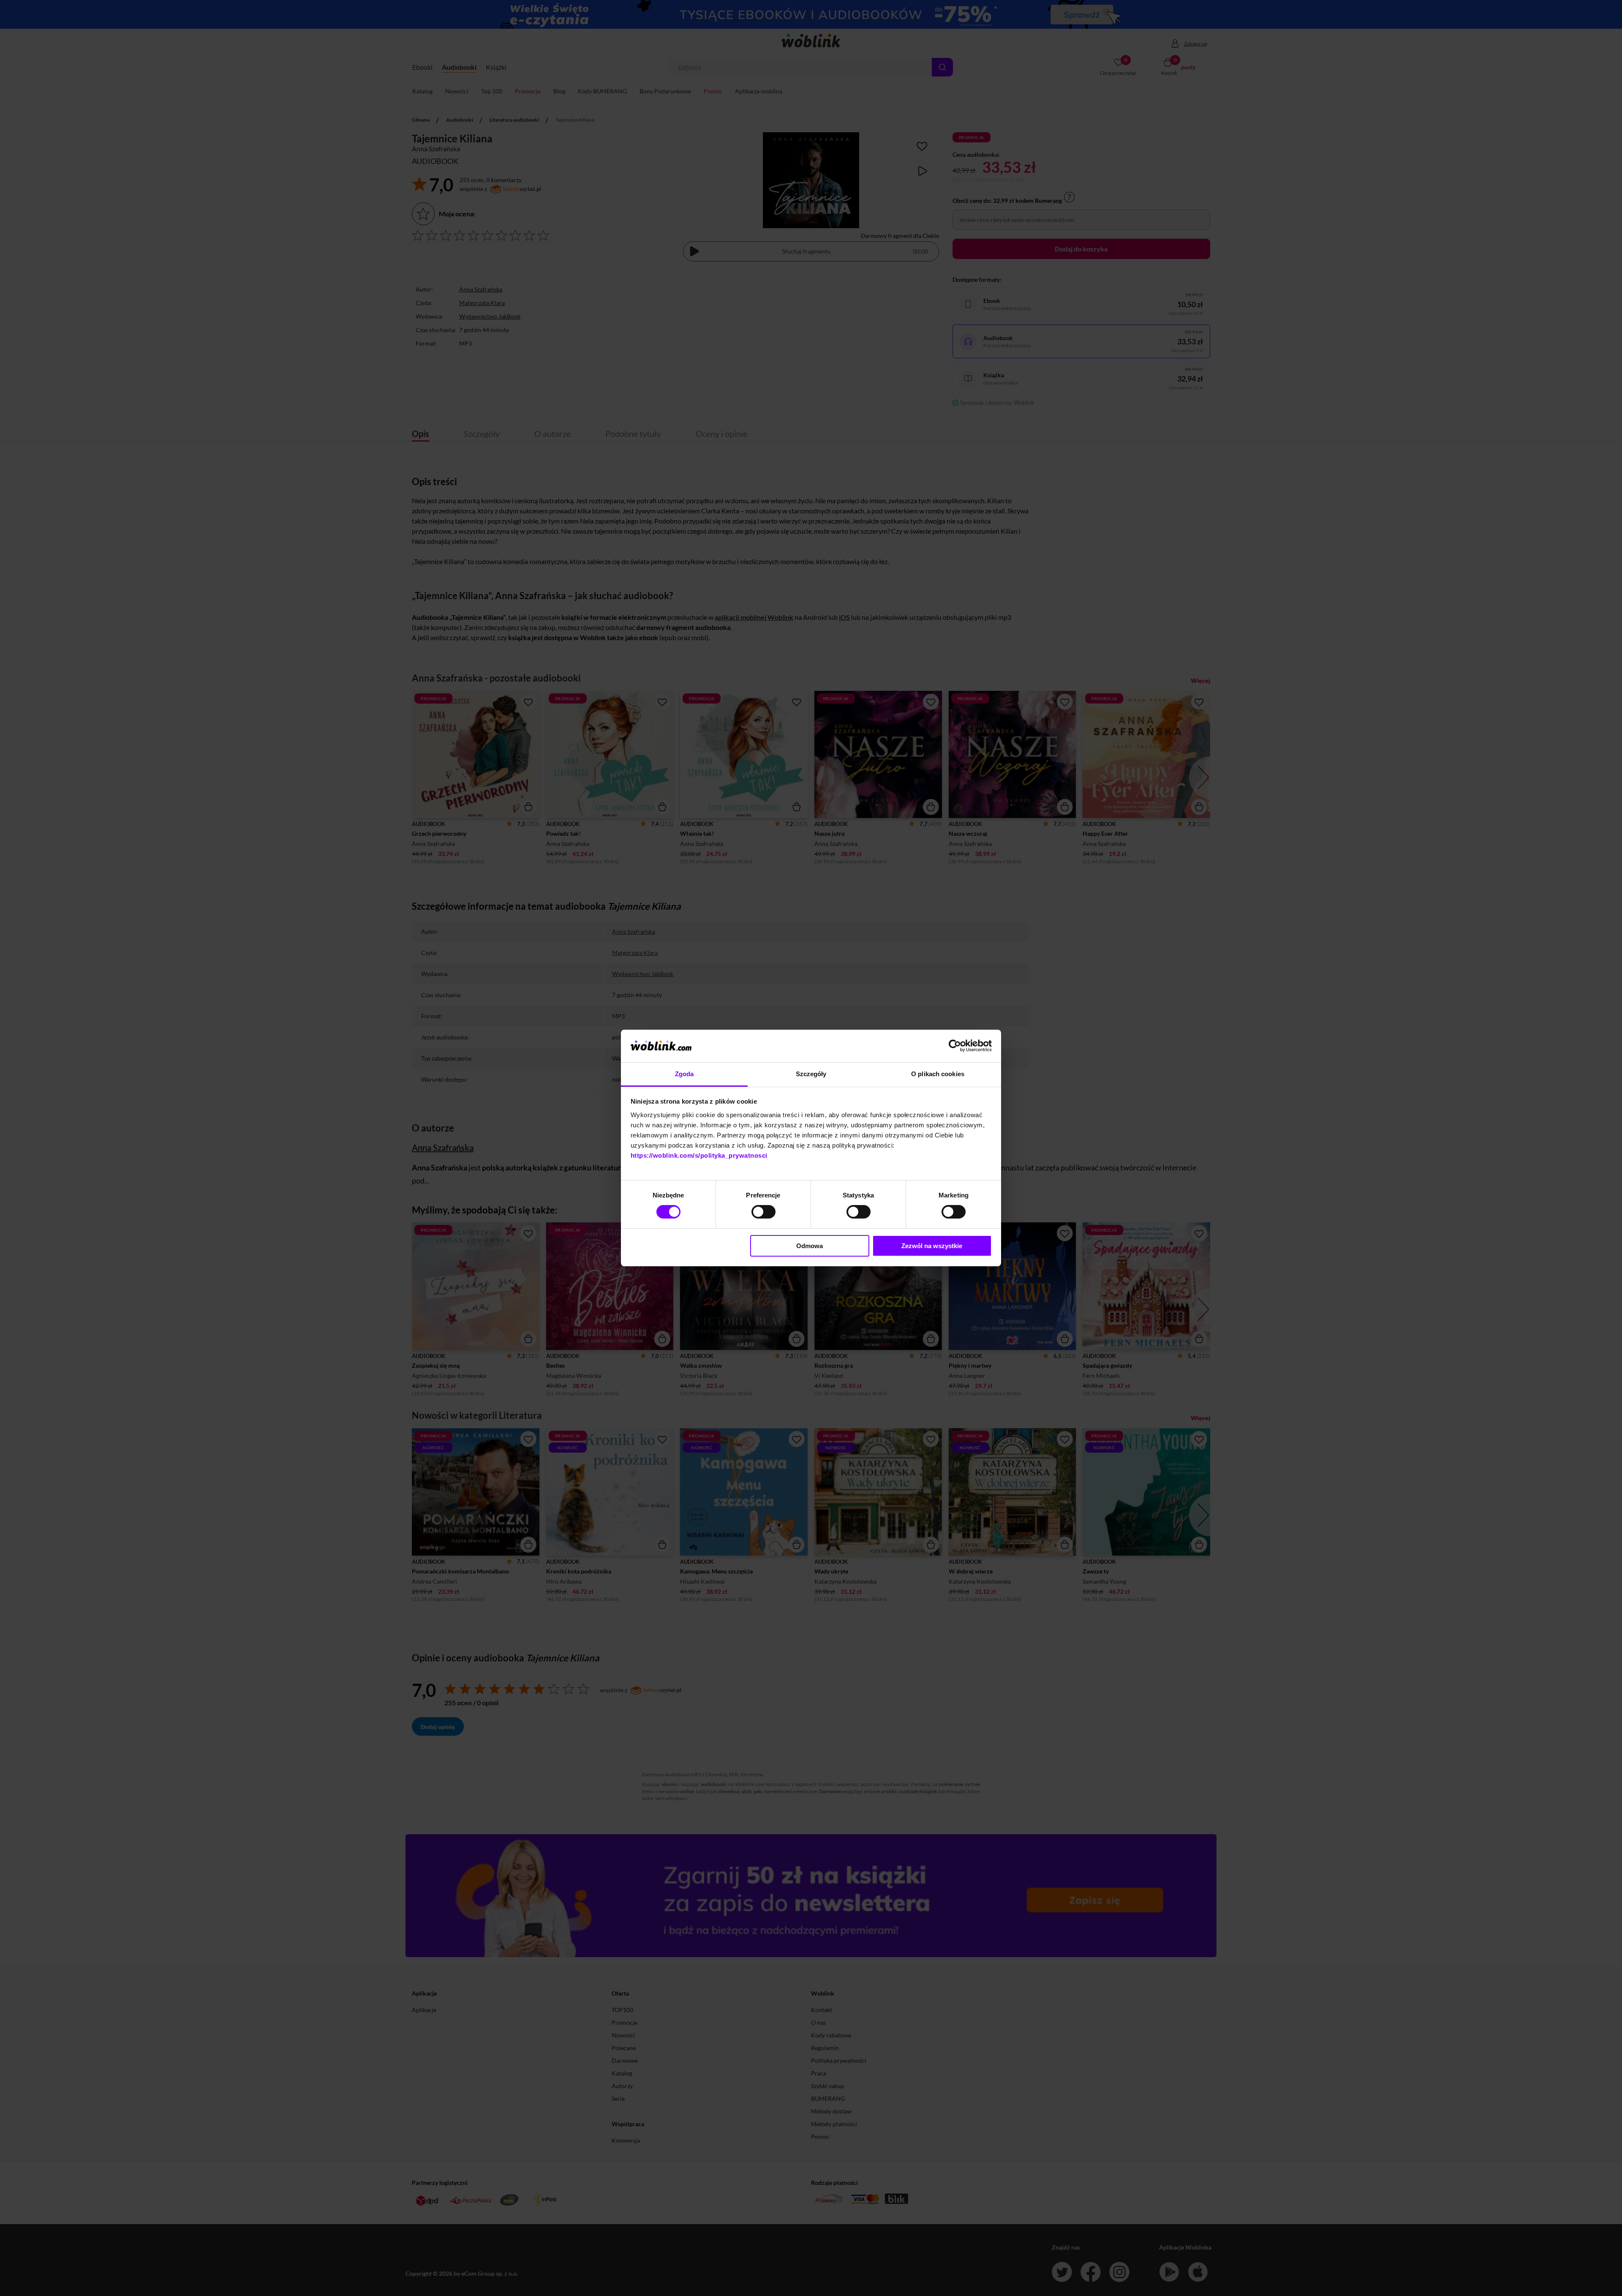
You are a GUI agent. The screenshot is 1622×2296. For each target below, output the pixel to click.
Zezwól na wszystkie (932, 1246)
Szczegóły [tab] (811, 1074)
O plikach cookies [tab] (938, 1074)
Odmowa (810, 1246)
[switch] (763, 1212)
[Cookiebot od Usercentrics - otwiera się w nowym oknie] (955, 1046)
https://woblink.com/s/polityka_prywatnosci (699, 1155)
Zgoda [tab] (684, 1074)
